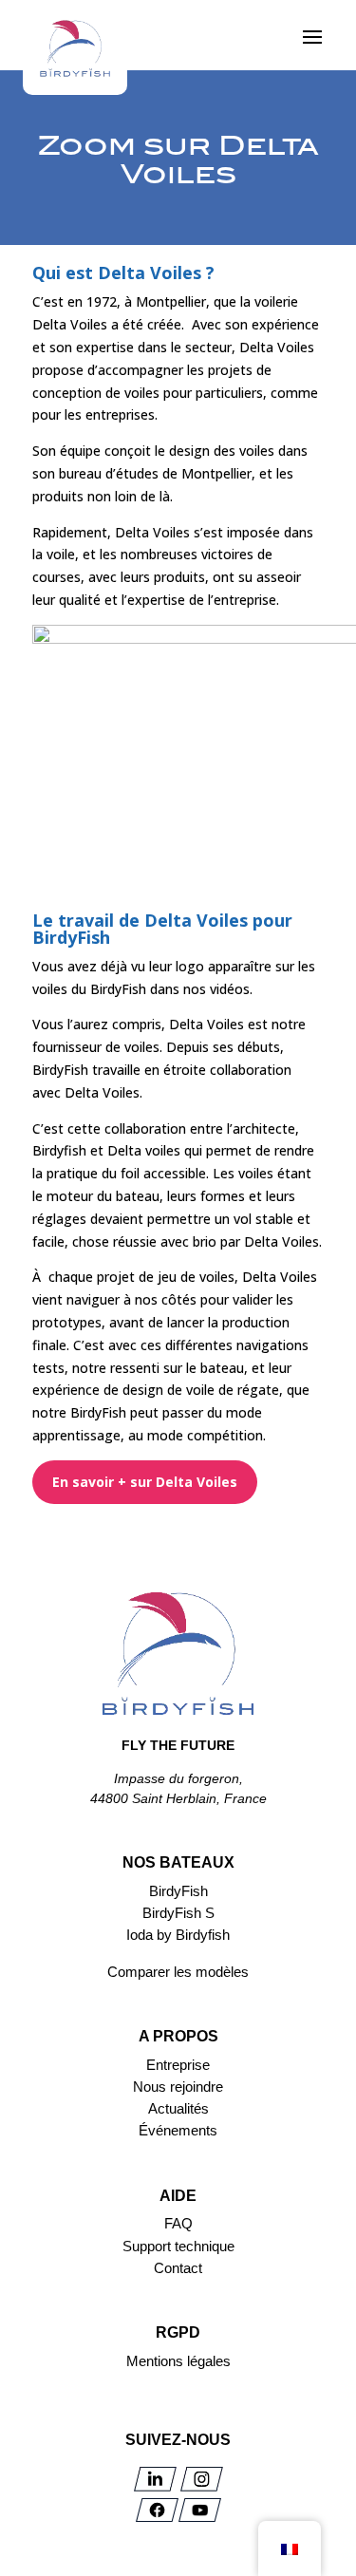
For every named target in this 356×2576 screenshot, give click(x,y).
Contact (178, 2268)
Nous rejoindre (178, 2087)
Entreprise (178, 2065)
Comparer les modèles (178, 1972)
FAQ (178, 2223)
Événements (178, 2130)
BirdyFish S (178, 1913)
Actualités (178, 2108)
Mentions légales (178, 2361)
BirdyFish (178, 1891)
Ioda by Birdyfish (178, 1935)
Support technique (178, 2246)
